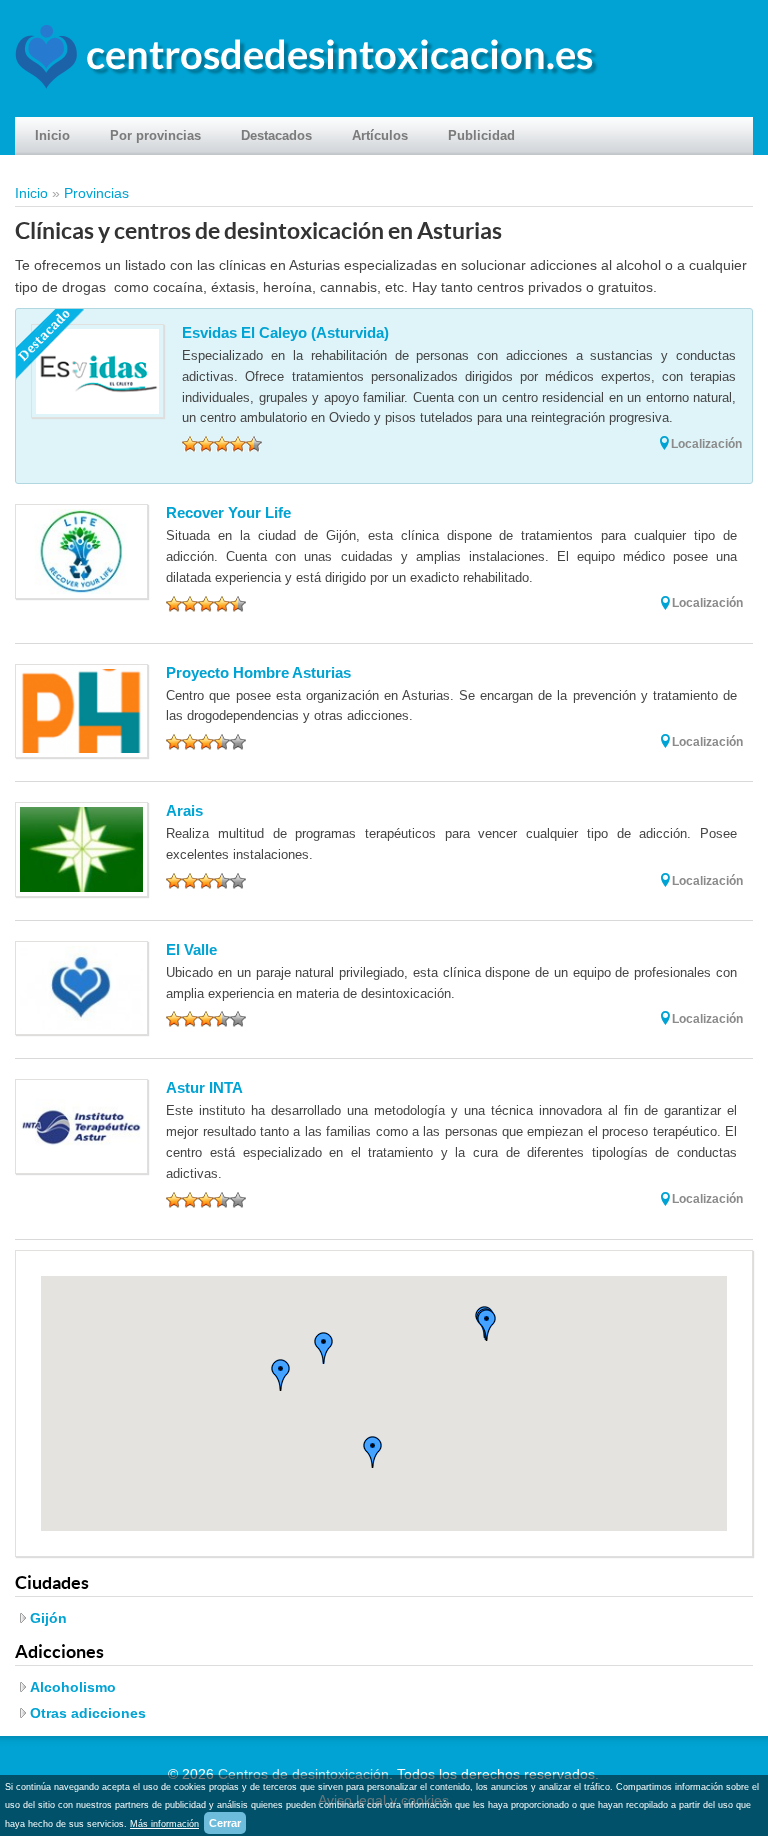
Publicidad (481, 135)
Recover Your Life (228, 512)
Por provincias (155, 135)
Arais (184, 810)
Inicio (52, 135)
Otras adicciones (88, 1713)
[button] (281, 1375)
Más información (164, 1824)
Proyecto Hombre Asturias (258, 672)
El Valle (191, 949)
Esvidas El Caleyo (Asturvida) (285, 332)
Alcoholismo (73, 1687)
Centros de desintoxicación (303, 1774)
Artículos (380, 135)
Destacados (276, 135)
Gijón (48, 1618)
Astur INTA (204, 1087)
